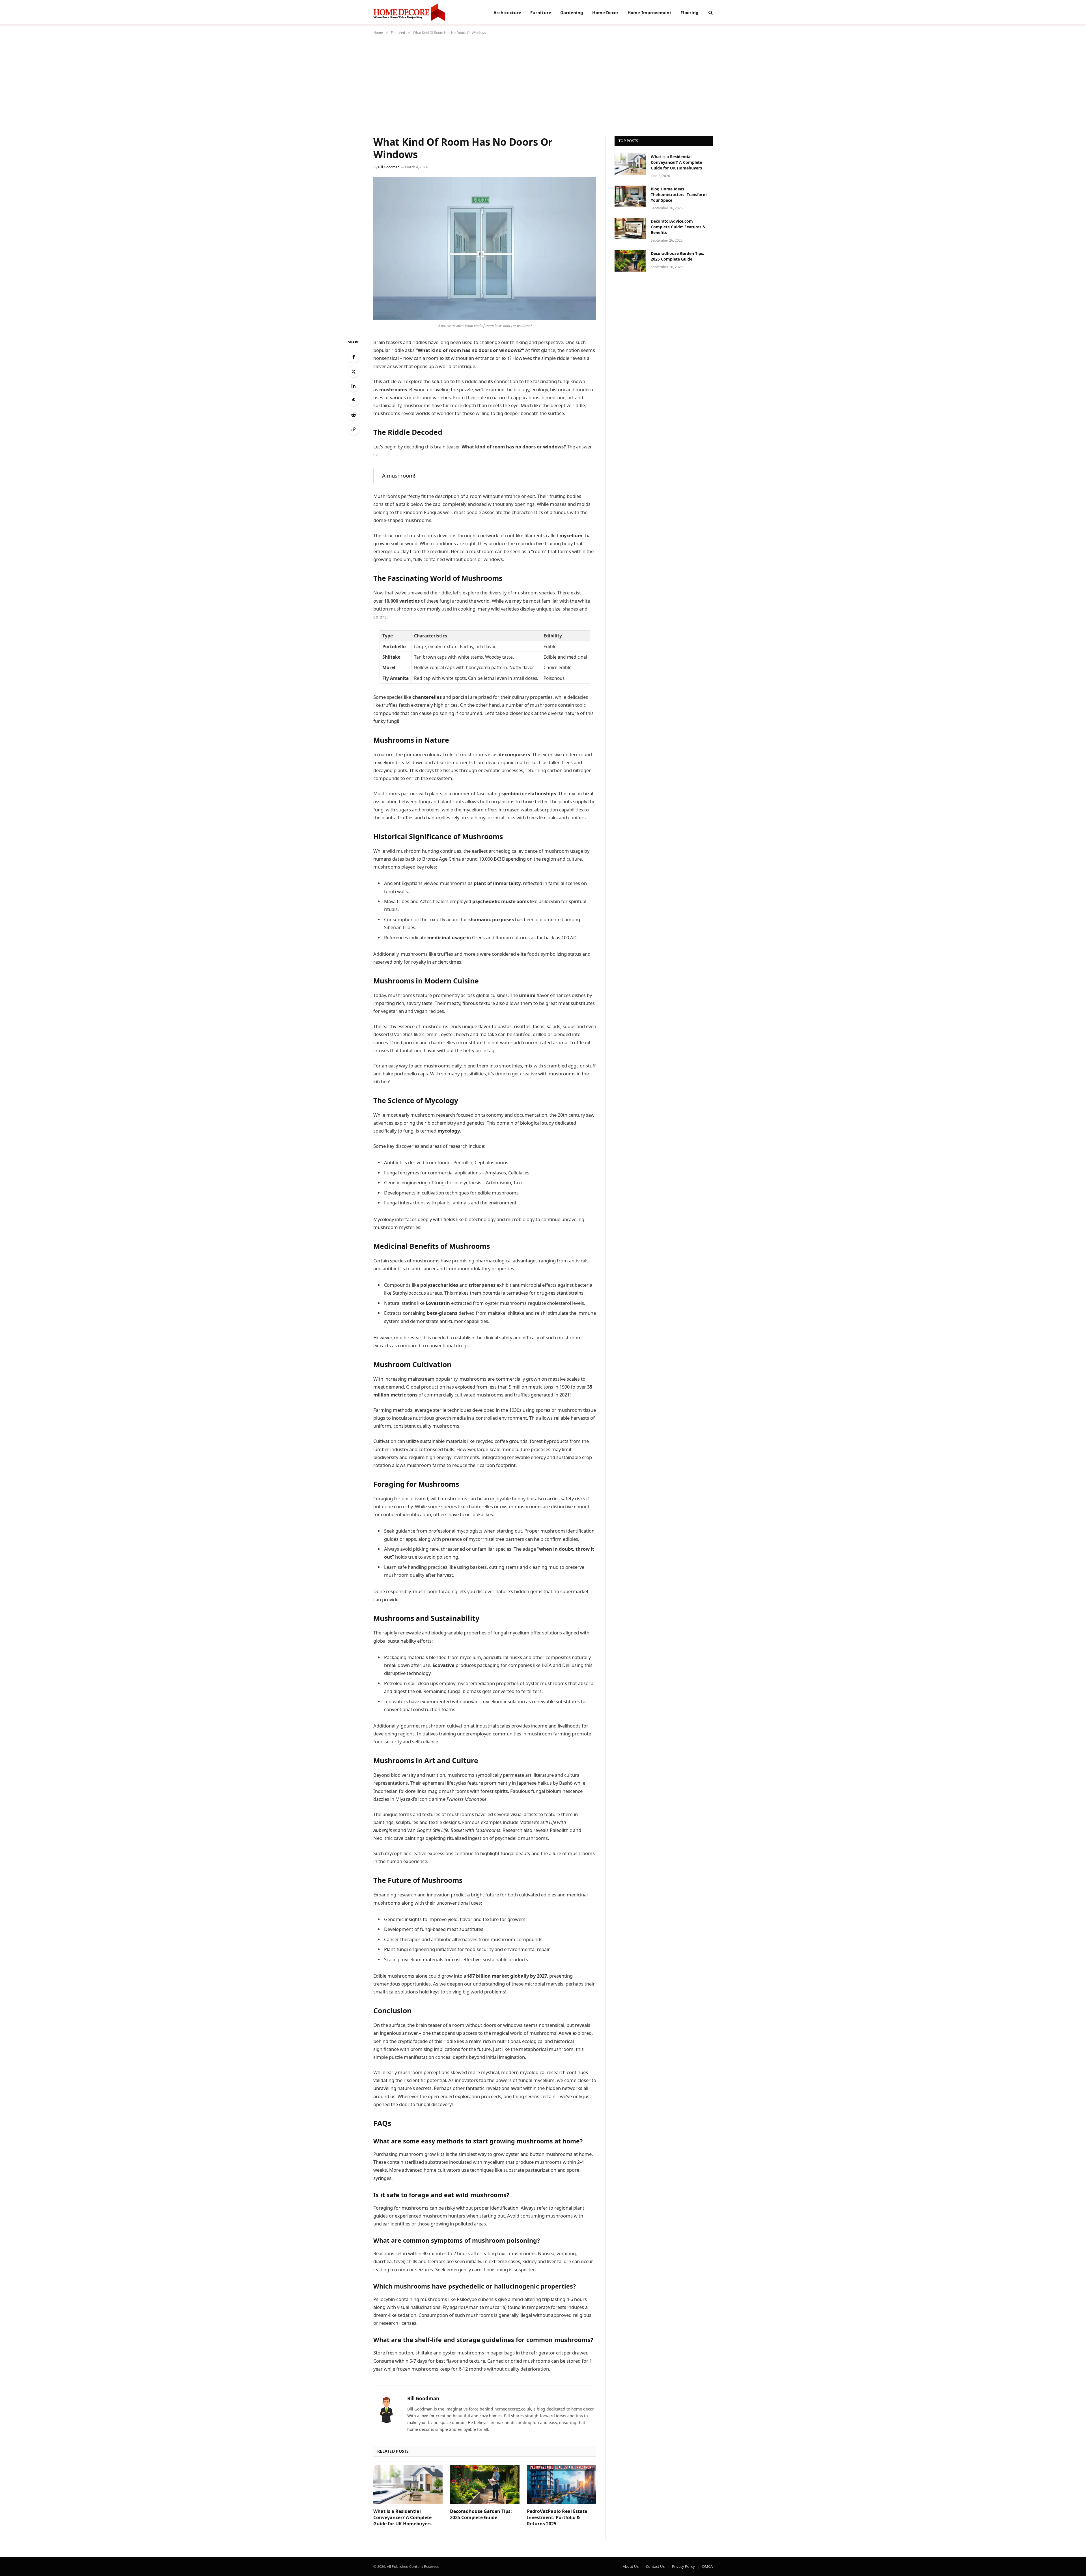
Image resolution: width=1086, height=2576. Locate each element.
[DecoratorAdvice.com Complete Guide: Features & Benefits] (630, 229)
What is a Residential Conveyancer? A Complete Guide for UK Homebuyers (402, 2518)
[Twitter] (354, 371)
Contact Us (655, 2566)
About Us (631, 2566)
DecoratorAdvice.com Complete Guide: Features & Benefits (678, 227)
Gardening (572, 12)
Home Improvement (649, 12)
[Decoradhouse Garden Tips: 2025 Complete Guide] (485, 2484)
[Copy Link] (354, 429)
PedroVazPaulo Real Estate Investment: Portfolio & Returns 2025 (557, 2518)
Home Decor (605, 12)
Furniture (541, 12)
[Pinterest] (354, 400)
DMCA (707, 2566)
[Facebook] (354, 357)
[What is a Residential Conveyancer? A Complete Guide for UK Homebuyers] (408, 2484)
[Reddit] (354, 415)
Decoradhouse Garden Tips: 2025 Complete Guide (481, 2514)
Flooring (689, 12)
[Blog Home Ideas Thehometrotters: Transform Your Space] (630, 196)
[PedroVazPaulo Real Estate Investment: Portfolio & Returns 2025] (562, 2484)
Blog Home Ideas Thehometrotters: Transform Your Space (679, 195)
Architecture (507, 12)
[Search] (710, 12)
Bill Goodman (389, 167)
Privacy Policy (683, 2566)
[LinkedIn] (354, 386)
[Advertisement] (543, 84)
